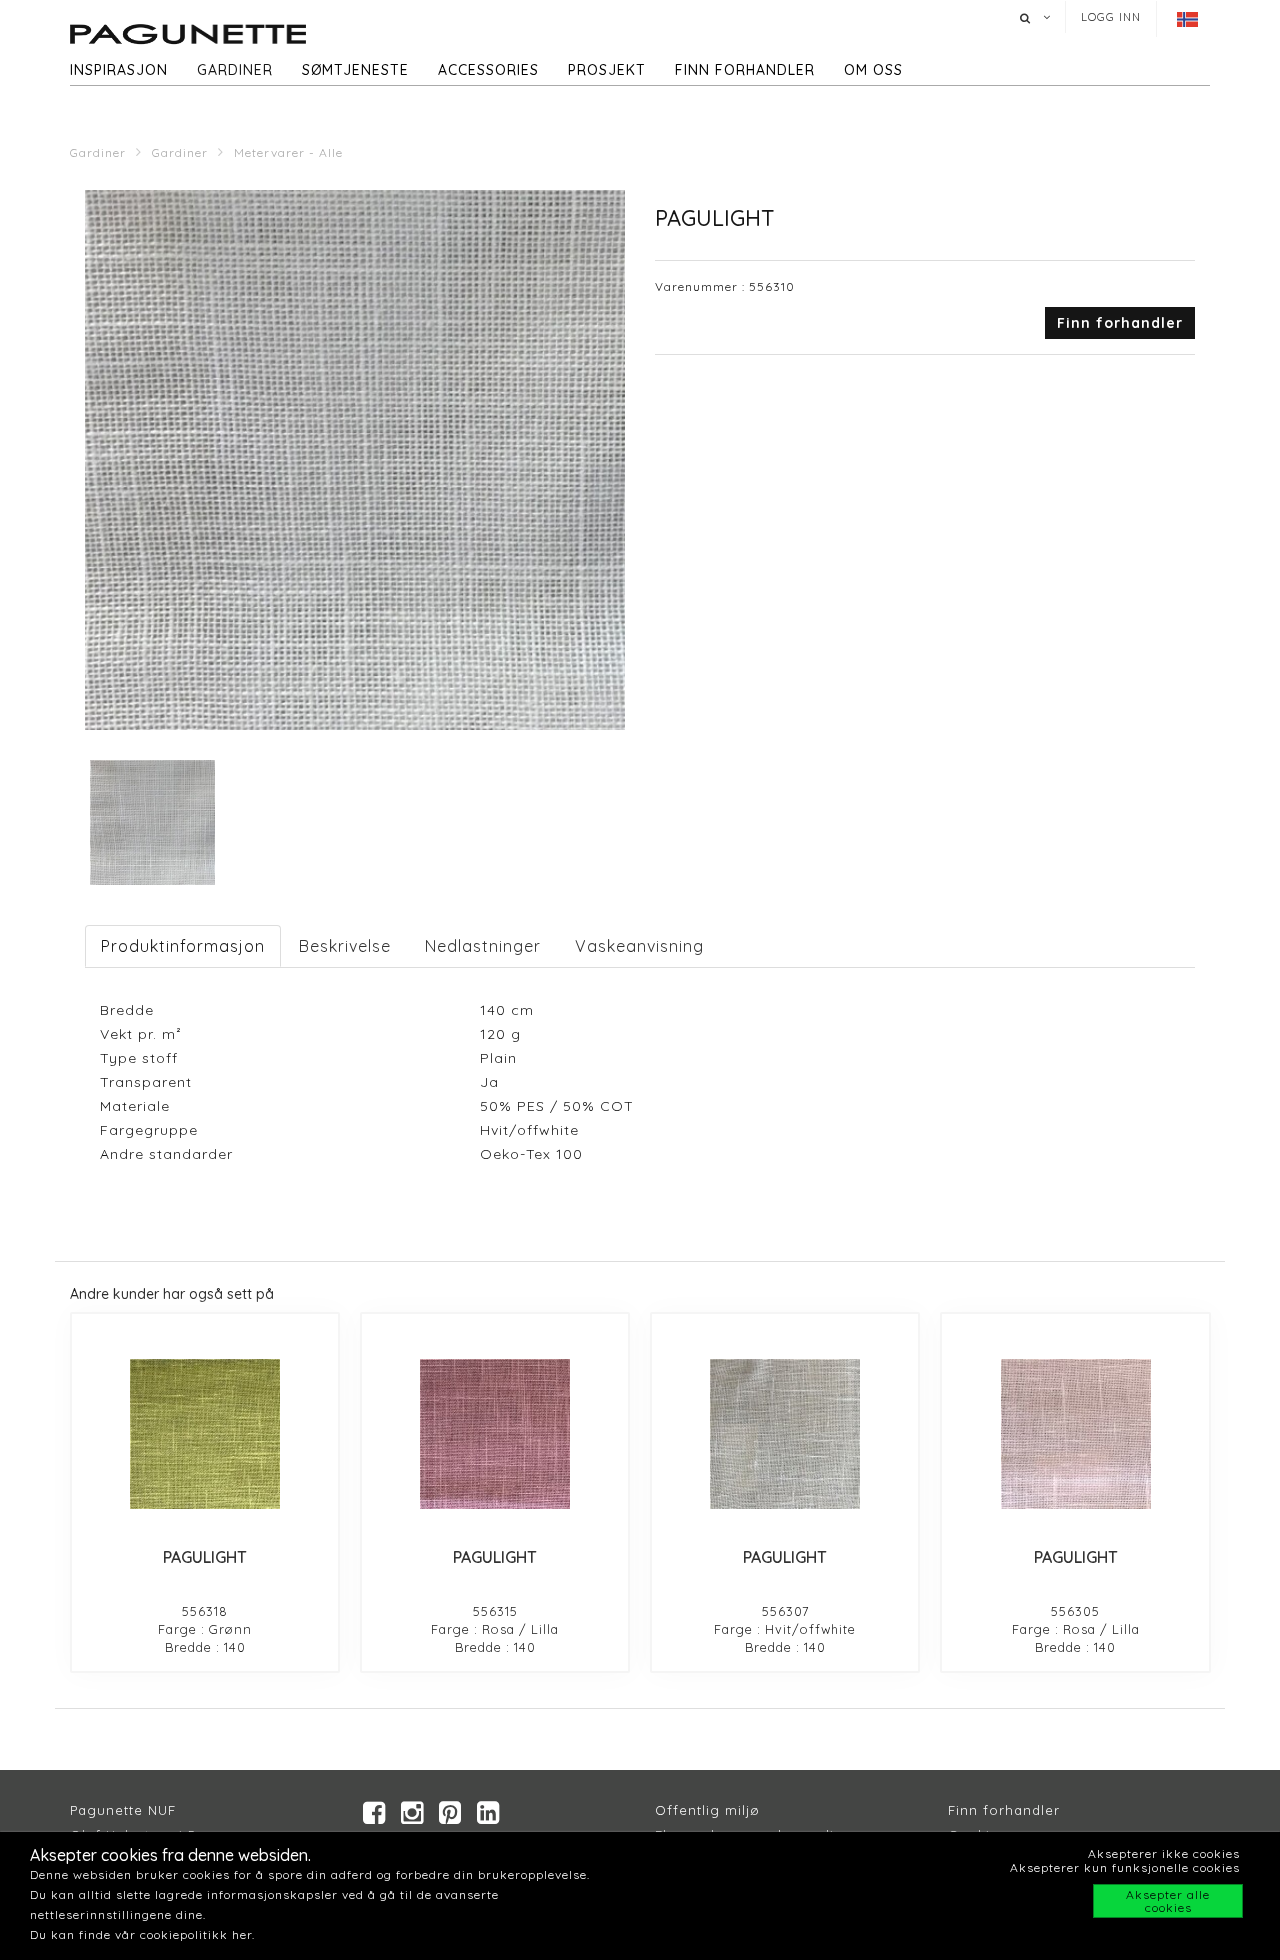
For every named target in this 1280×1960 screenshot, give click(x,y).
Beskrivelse (345, 946)
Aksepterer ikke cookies (1164, 1853)
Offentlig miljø (707, 1810)
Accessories (488, 70)
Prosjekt (607, 70)
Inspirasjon (119, 70)
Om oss (873, 70)
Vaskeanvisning (639, 946)
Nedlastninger (483, 946)
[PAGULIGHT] (205, 1434)
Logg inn (1111, 17)
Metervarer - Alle (288, 152)
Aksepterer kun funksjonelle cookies (1125, 1867)
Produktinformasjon (183, 946)
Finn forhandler (745, 70)
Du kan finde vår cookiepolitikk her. (142, 1934)
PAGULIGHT (205, 1557)
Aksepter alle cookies (1168, 1901)
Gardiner (235, 70)
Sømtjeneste (355, 70)
